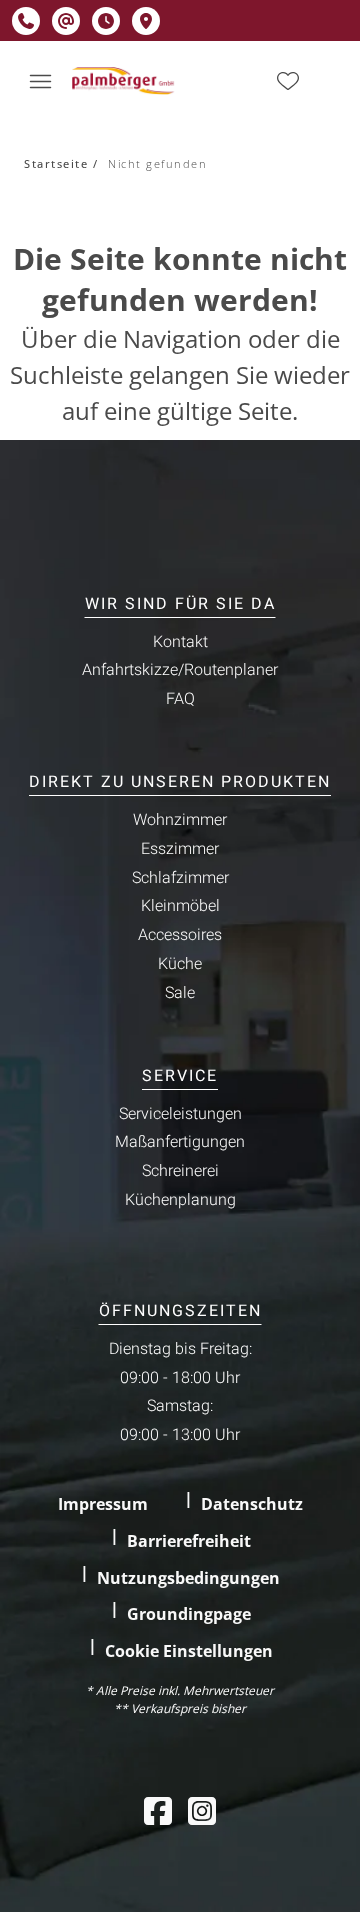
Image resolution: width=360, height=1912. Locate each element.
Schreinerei (180, 1171)
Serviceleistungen (180, 1114)
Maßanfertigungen (180, 1142)
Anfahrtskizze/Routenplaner (180, 670)
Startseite (56, 163)
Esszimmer (180, 849)
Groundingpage (189, 1614)
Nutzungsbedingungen (188, 1578)
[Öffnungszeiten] (106, 21)
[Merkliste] (288, 81)
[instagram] (202, 1810)
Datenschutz (252, 1504)
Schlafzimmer (180, 878)
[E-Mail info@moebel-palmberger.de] (66, 21)
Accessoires (180, 935)
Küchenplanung (180, 1200)
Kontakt (180, 642)
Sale (180, 993)
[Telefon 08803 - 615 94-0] (26, 21)
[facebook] (158, 1810)
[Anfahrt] (146, 21)
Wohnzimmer (180, 820)
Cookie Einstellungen (189, 1651)
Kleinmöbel (180, 906)
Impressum (103, 1504)
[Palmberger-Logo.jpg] (124, 81)
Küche (180, 964)
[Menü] (40, 81)
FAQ (180, 699)
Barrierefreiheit (189, 1541)
